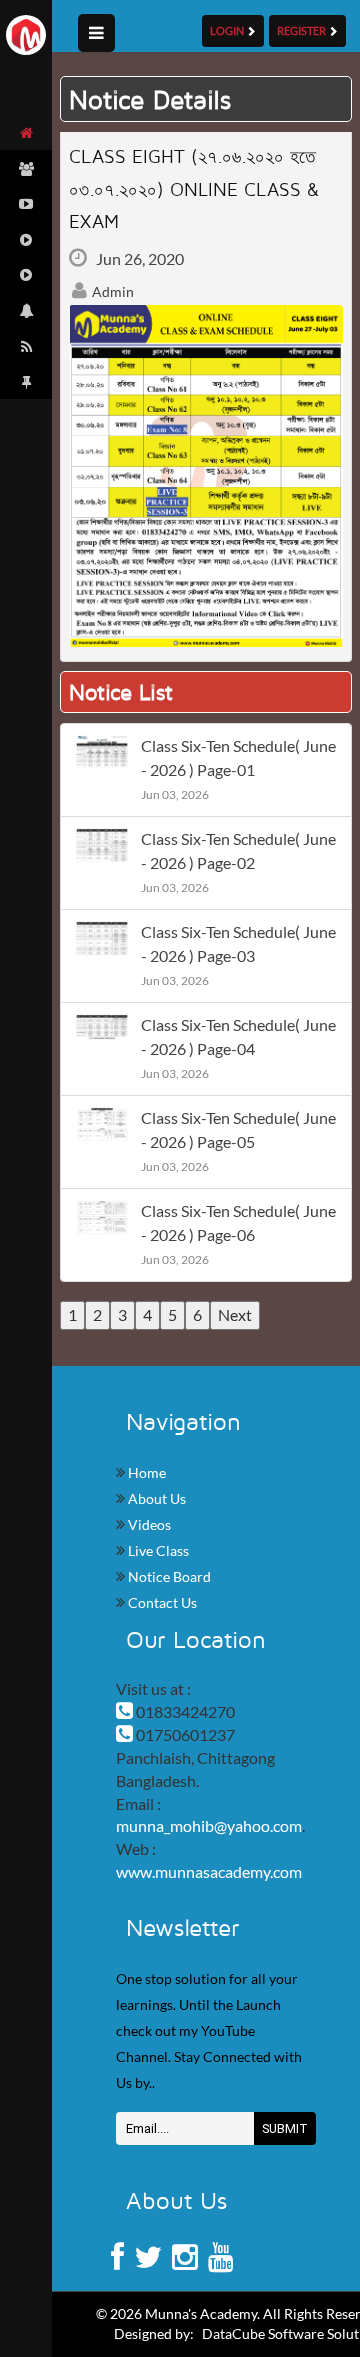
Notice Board (168, 1576)
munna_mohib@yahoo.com (209, 1825)
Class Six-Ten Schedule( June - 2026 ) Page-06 (238, 1222)
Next (235, 1314)
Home (145, 1472)
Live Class (157, 1550)
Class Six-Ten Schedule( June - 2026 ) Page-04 (238, 1036)
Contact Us (161, 1602)
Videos (148, 1524)
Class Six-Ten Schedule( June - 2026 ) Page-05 (238, 1129)
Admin (111, 291)
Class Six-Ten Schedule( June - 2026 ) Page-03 (238, 943)
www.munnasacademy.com (209, 1871)
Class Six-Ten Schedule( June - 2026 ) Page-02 (238, 850)
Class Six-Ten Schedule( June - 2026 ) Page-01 (238, 757)
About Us (155, 1498)
